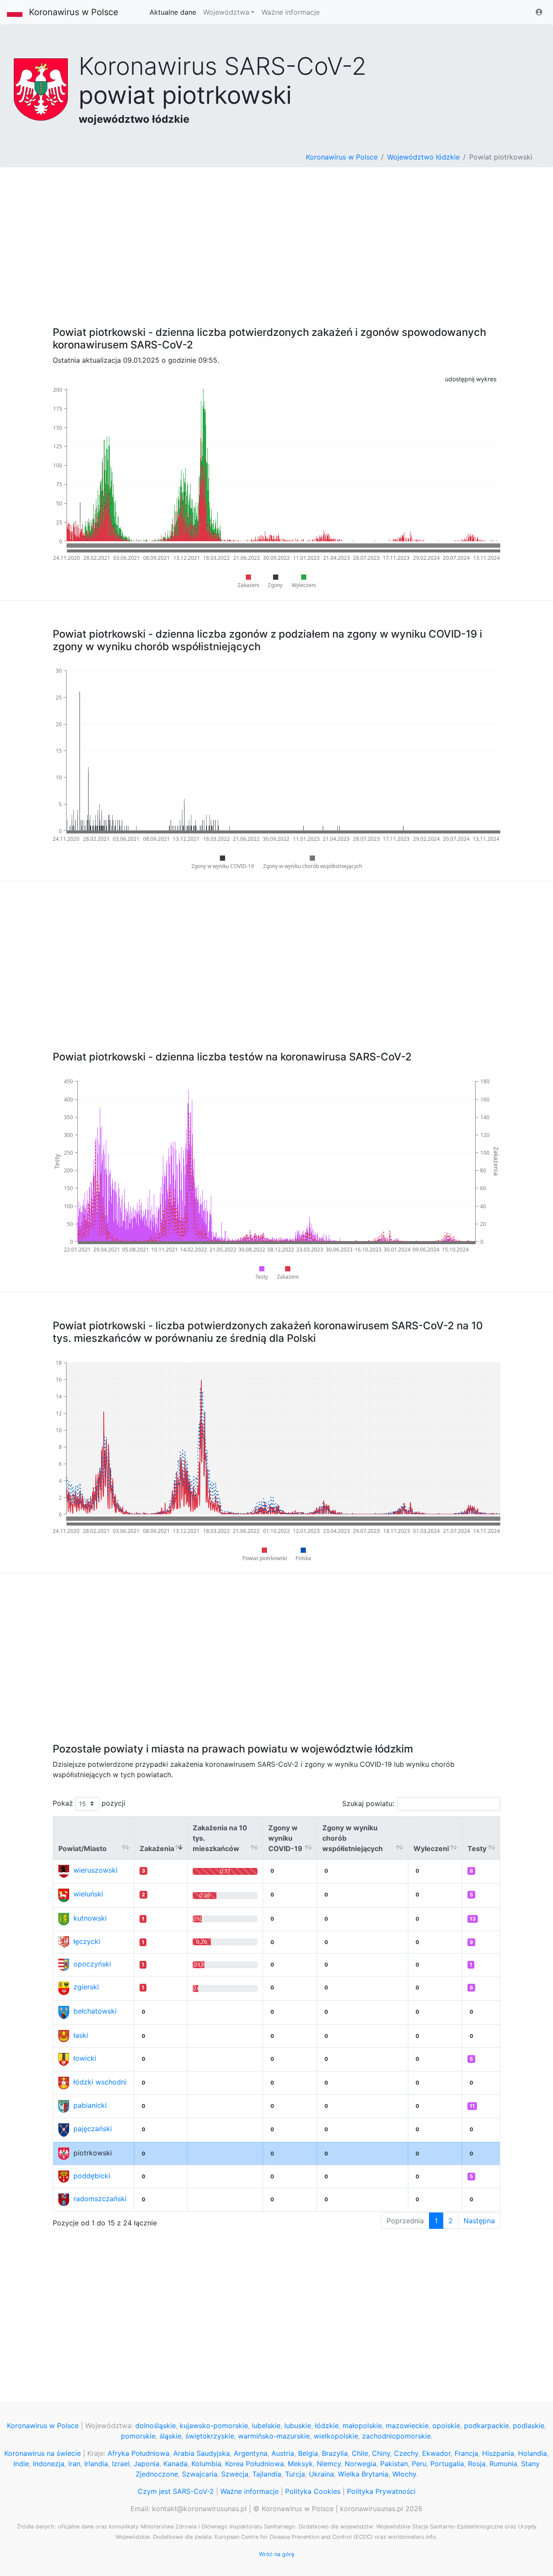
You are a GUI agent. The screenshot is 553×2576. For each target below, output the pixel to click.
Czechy (406, 2453)
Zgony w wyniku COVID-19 (285, 1838)
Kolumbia (206, 2464)
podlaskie (529, 2426)
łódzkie (327, 2426)
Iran (74, 2464)
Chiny (381, 2453)
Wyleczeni (431, 1848)
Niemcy (329, 2464)
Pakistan (394, 2464)
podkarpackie (486, 2426)
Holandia (532, 2453)
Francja (466, 2453)
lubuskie (298, 2426)
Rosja (477, 2464)
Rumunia (503, 2464)
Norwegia (361, 2464)
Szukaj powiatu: (368, 1804)
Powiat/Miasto (83, 1848)
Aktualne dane (173, 12)
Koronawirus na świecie (43, 2453)
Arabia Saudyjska (202, 2453)
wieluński (88, 1894)
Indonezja (49, 2464)
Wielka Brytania (363, 2474)
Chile (360, 2453)
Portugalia (447, 2464)
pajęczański (93, 2129)
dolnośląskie (156, 2426)
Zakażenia (157, 1848)
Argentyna (251, 2453)
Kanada (175, 2464)
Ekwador (436, 2453)
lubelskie (266, 2426)
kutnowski (90, 1918)
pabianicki (90, 2105)
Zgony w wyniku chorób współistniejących (353, 1838)
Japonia (146, 2464)
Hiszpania (498, 2453)
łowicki (85, 2058)
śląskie (170, 2436)
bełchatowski (95, 2011)
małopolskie (362, 2426)
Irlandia (96, 2464)
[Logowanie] (539, 12)
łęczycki (87, 1941)
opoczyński (92, 1964)
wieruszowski (95, 1870)
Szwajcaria (200, 2474)
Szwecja (235, 2474)
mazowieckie (407, 2426)
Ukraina (321, 2474)
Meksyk (300, 2464)
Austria (283, 2453)
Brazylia (335, 2453)
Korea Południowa (254, 2464)
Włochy (404, 2474)
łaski (81, 2035)
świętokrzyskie (210, 2436)
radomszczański (100, 2199)
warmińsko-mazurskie (274, 2436)
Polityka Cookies (313, 2491)
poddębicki (92, 2176)
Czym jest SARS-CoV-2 (176, 2491)
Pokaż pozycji (89, 1803)
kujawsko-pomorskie (214, 2426)
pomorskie (138, 2436)
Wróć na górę (276, 2554)
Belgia (308, 2453)
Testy (477, 1848)
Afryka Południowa (138, 2453)
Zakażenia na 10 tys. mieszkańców (220, 1838)
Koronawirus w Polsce (74, 12)
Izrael (121, 2464)
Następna (479, 2221)
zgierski (86, 1987)
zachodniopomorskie (396, 2436)
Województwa (226, 12)
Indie (21, 2464)
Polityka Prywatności (381, 2491)
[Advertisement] (276, 242)
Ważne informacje (291, 12)
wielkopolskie (336, 2436)
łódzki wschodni (100, 2082)
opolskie (446, 2426)
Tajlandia (267, 2474)
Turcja (295, 2474)
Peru (419, 2464)
